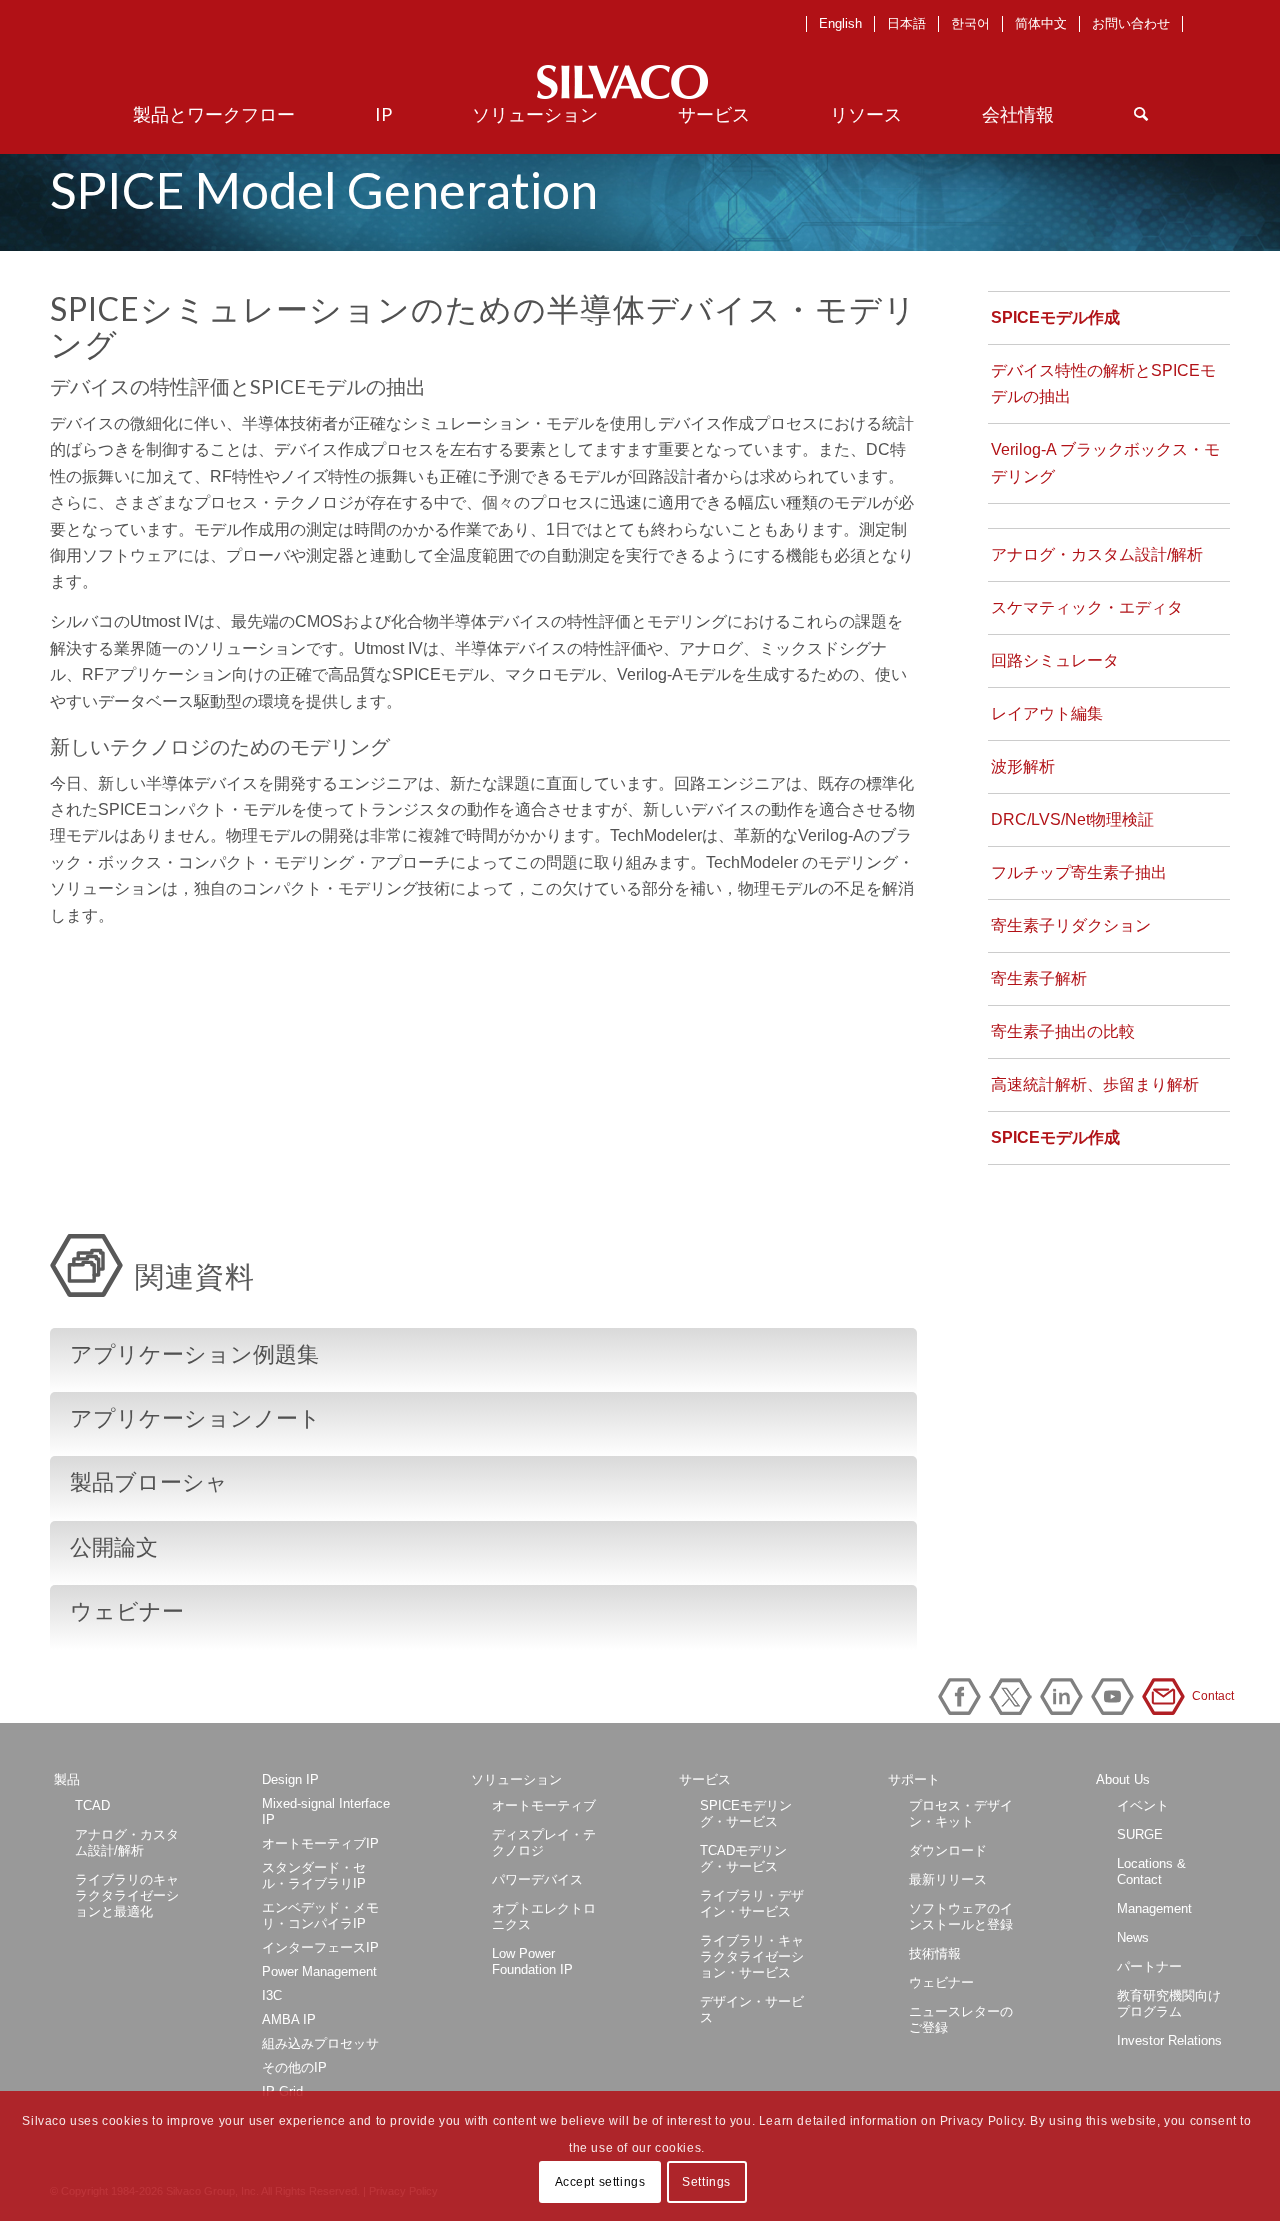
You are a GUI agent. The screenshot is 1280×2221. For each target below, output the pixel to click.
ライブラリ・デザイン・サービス (752, 1903)
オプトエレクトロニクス (544, 1916)
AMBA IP (289, 2019)
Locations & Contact (1151, 1871)
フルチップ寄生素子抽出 (1079, 872)
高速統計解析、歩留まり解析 (1095, 1084)
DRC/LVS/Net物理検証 (1072, 819)
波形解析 (1023, 766)
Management (1154, 1908)
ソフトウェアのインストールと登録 (961, 1916)
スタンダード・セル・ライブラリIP (314, 1875)
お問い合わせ (1131, 23)
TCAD (92, 1805)
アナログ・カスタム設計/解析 (1097, 554)
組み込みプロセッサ (320, 2043)
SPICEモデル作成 (1055, 317)
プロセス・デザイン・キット (961, 1813)
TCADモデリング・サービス (743, 1858)
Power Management (319, 1971)
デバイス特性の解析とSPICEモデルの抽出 (1103, 383)
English (840, 23)
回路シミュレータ (1055, 660)
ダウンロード (948, 1850)
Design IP (290, 1779)
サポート (914, 1779)
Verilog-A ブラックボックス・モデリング (1105, 462)
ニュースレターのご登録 (961, 2019)
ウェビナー (941, 1982)
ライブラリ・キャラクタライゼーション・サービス (752, 1956)
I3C (272, 1995)
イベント (1143, 1805)
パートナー (1149, 1966)
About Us (1123, 1779)
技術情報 (935, 1953)
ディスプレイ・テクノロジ (544, 1842)
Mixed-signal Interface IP (326, 1811)
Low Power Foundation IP (532, 1961)
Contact (1167, 1696)
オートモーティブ (544, 1805)
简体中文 (1041, 23)
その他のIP (294, 2067)
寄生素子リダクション (1071, 925)
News (1133, 1937)
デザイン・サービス (752, 2009)
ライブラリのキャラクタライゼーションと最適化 (127, 1895)
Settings (706, 2182)
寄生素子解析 (1039, 978)
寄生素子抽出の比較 (1063, 1031)
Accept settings (600, 2182)
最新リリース (948, 1879)
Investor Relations (1169, 2040)
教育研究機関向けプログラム (1169, 2003)
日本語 (906, 23)
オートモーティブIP (320, 1843)
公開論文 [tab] (114, 1547)
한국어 (970, 23)
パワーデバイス (537, 1879)
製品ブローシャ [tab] (149, 1482)
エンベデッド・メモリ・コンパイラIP (320, 1915)
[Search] (1141, 114)
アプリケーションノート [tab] (195, 1418)
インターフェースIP (320, 1947)
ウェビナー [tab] (127, 1611)
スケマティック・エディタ (1087, 607)
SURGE (1140, 1834)
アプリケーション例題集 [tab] (194, 1354)
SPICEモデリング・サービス (746, 1813)
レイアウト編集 (1047, 713)
